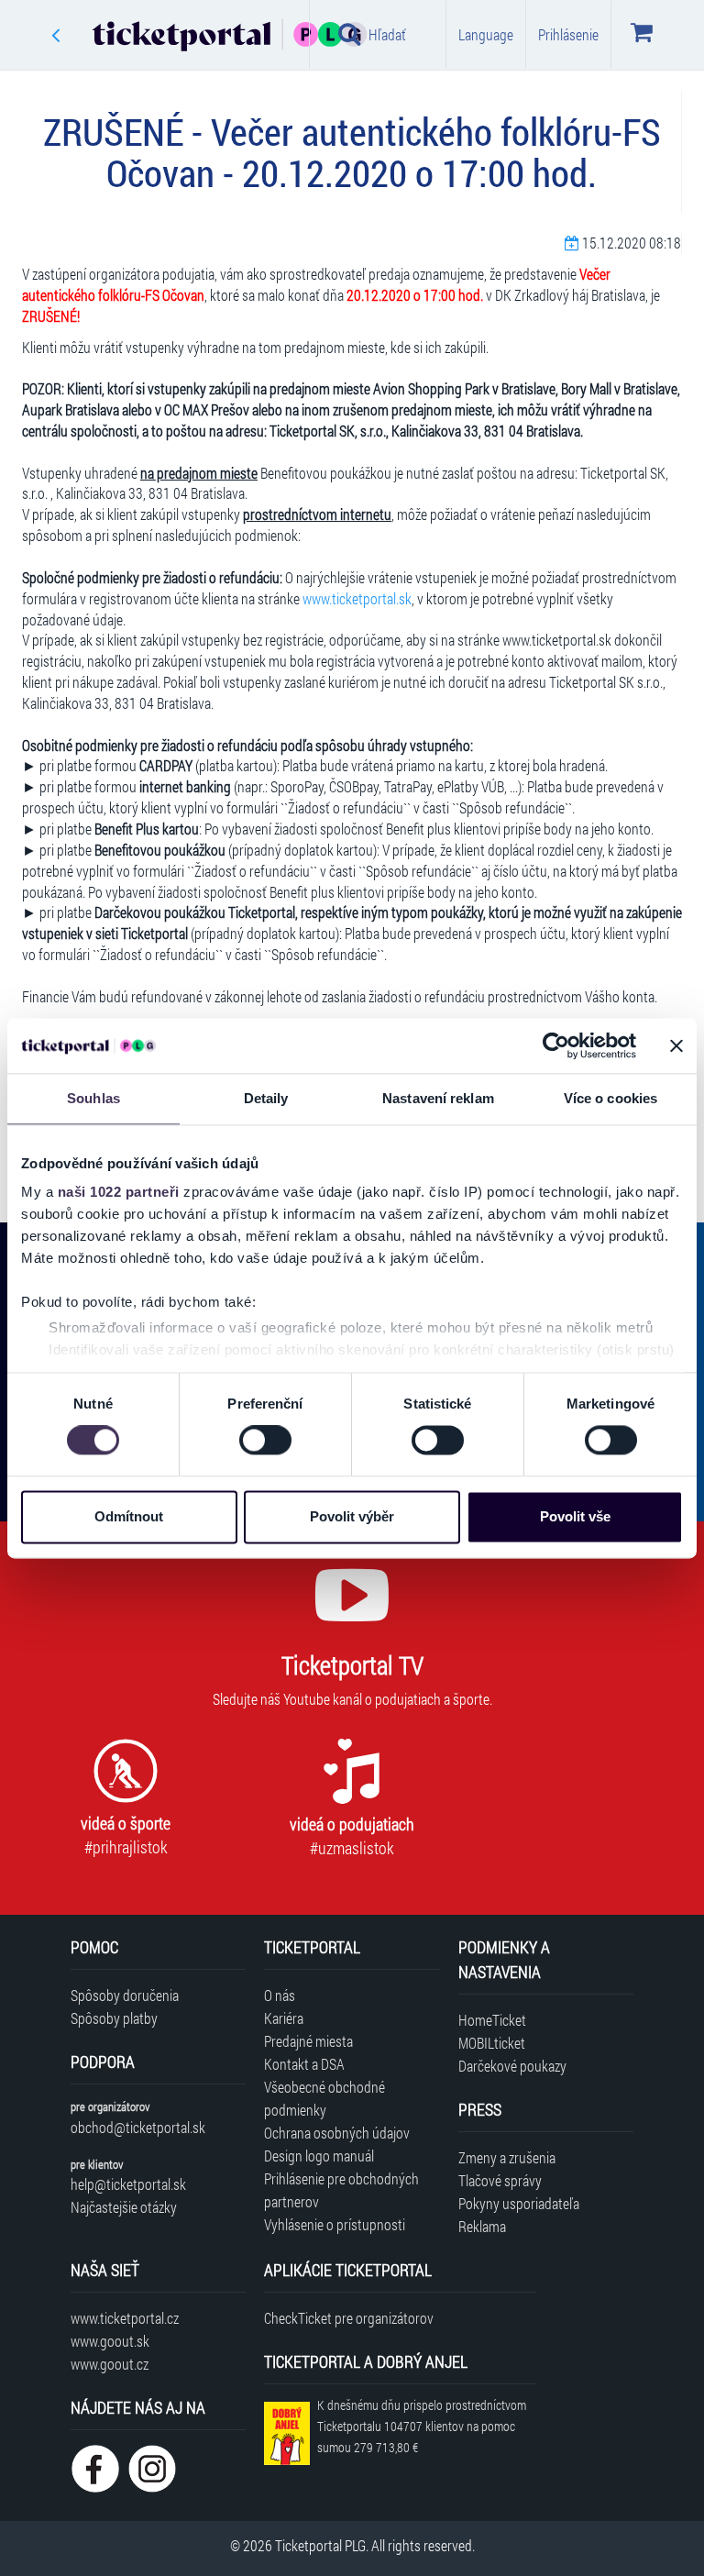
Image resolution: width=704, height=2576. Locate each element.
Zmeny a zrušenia (507, 2157)
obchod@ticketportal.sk (138, 2127)
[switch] (265, 1441)
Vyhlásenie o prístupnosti (335, 2224)
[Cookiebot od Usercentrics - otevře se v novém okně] (556, 1045)
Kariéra (284, 2018)
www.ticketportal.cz (125, 2318)
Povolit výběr (352, 1516)
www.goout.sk (110, 2341)
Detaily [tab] (266, 1098)
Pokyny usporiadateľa (519, 2203)
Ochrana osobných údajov (337, 2133)
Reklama (482, 2226)
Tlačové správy (500, 2180)
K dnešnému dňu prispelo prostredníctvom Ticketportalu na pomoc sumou (422, 2426)
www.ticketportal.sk (357, 598)
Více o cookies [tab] (610, 1098)
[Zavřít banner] (676, 1045)
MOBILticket (492, 2043)
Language (486, 34)
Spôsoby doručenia (125, 1995)
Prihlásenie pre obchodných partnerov (341, 2190)
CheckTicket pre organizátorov (349, 2318)
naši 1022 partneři (119, 1192)
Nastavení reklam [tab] (438, 1098)
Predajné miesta (308, 2041)
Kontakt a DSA (304, 2064)
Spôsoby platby (114, 2018)
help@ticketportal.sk (128, 2184)
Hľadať (387, 34)
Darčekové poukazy (512, 2066)
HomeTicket (492, 2020)
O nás (280, 1995)
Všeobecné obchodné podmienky (324, 2098)
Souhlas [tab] (93, 1098)
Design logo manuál (319, 2156)
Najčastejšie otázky (124, 2207)
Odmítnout (129, 1516)
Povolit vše (575, 1516)
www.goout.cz (110, 2364)
